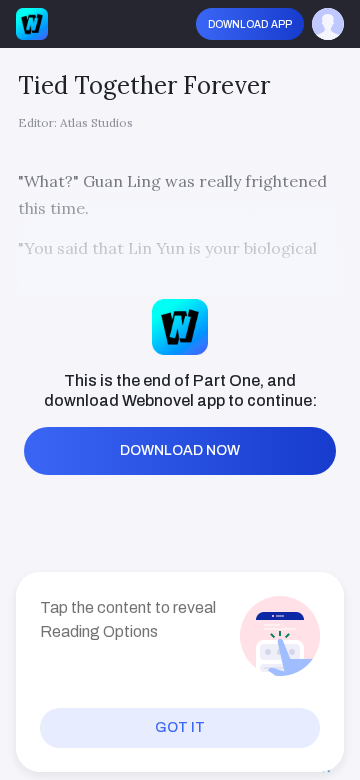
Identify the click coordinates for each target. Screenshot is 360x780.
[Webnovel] (32, 24)
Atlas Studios (96, 122)
